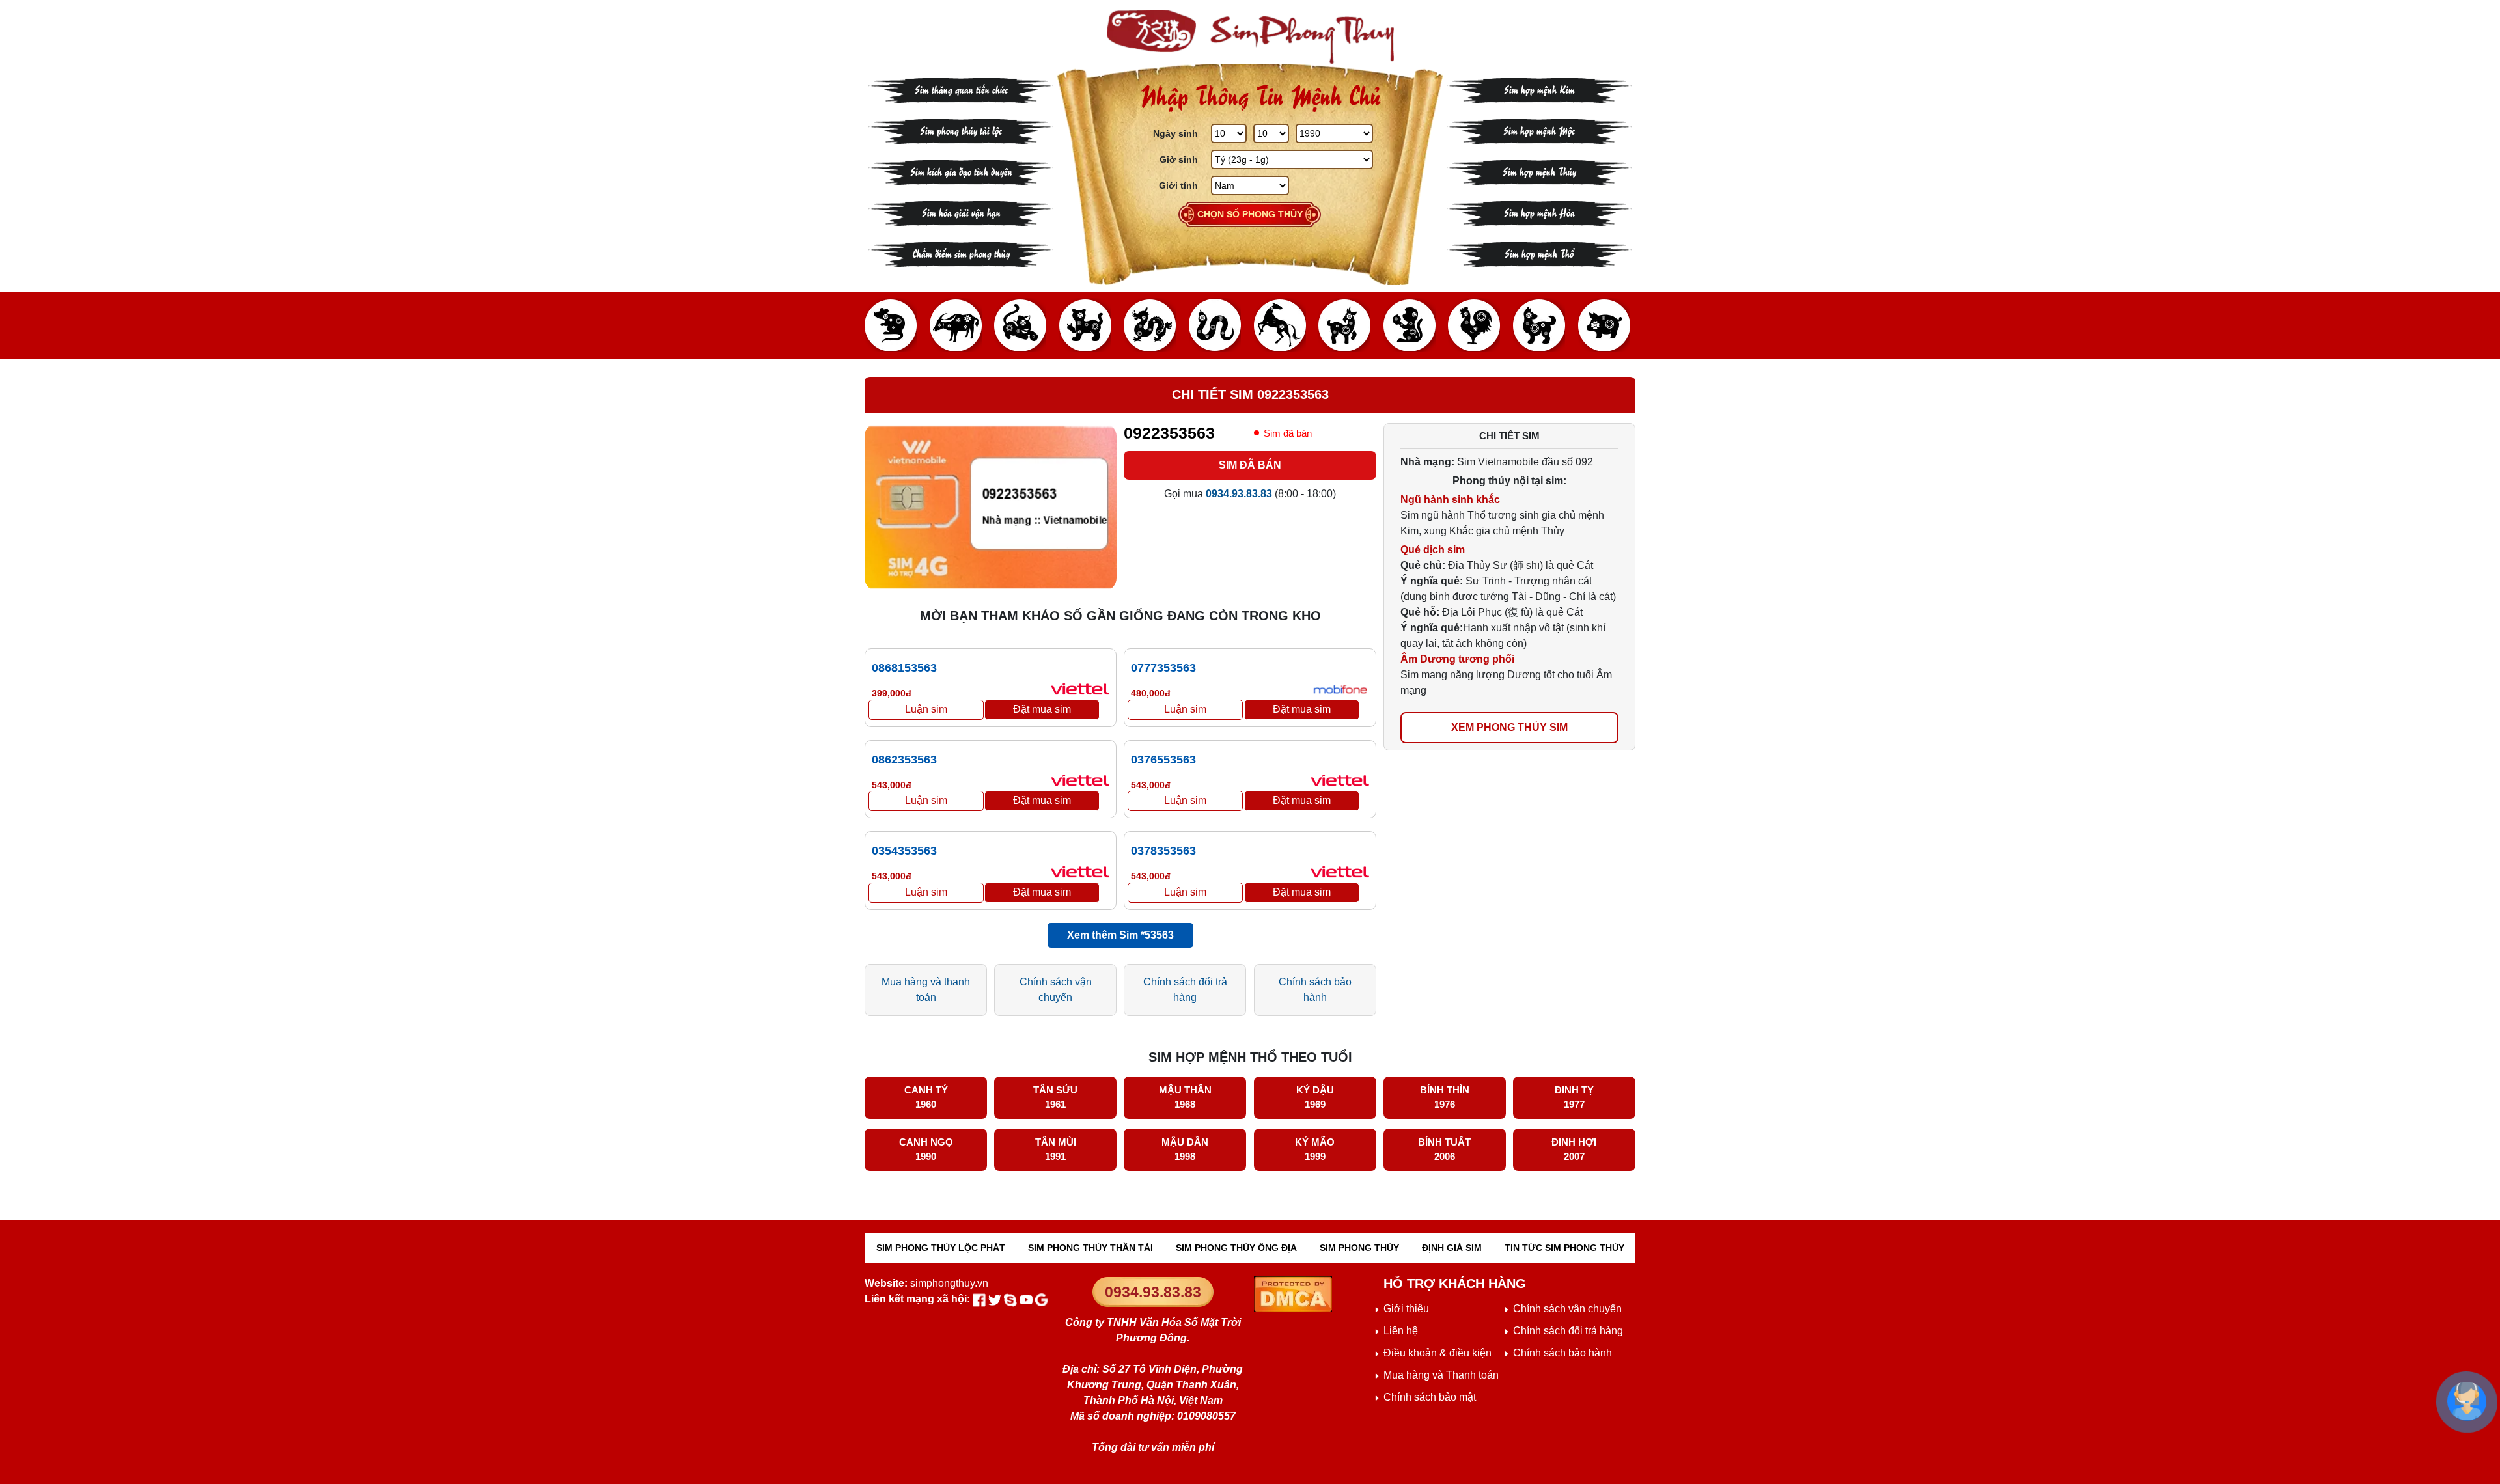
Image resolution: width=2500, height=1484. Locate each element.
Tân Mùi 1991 (1056, 1149)
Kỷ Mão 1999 (1315, 1149)
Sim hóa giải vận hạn (961, 212)
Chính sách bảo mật (1430, 1397)
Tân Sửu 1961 (1055, 1097)
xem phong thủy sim (1509, 727)
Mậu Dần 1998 (1185, 1149)
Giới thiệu (1406, 1309)
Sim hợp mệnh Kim (1539, 89)
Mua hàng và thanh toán (926, 990)
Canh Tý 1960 (926, 1097)
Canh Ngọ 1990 (926, 1149)
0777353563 (1163, 668)
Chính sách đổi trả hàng (1185, 990)
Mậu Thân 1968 (1185, 1097)
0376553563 (1163, 760)
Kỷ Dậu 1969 (1315, 1097)
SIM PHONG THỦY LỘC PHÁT (941, 1248)
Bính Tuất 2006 (1444, 1149)
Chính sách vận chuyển (1056, 990)
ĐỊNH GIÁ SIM (1452, 1248)
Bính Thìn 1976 (1445, 1097)
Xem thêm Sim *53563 (1120, 935)
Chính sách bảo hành (1315, 990)
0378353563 (1163, 851)
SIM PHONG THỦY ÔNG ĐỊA (1236, 1248)
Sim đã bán (1250, 465)
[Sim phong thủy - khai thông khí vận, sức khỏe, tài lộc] (1250, 37)
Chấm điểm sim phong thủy (961, 253)
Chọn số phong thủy (1250, 214)
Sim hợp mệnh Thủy (1539, 171)
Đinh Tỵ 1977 (1574, 1097)
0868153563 (904, 668)
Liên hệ (1401, 1331)
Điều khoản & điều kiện (1437, 1353)
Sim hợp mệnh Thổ (1539, 253)
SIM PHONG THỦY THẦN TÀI (1090, 1248)
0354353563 (904, 851)
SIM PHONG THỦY (1359, 1248)
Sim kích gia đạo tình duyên (961, 171)
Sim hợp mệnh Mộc (1539, 130)
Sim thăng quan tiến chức (961, 89)
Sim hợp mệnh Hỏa (1539, 212)
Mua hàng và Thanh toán (1441, 1375)
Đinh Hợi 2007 (1574, 1149)
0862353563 (904, 760)
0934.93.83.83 (1153, 1292)
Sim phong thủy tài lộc (961, 130)
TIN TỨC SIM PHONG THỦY (1564, 1248)
